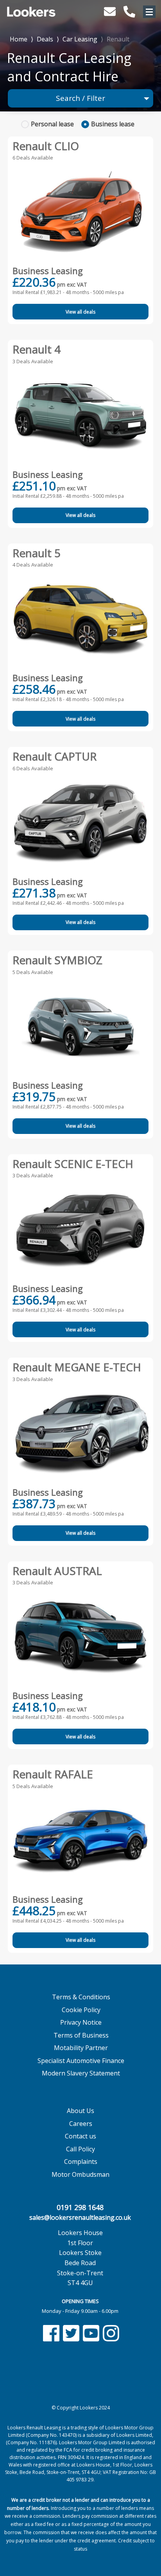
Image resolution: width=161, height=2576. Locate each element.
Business (113, 124)
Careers (81, 2124)
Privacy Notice (81, 2022)
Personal (52, 124)
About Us (80, 2111)
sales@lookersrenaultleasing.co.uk (80, 2217)
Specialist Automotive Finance (81, 2061)
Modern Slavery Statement (81, 2073)
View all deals (80, 312)
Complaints (81, 2162)
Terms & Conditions (81, 1997)
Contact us (80, 2136)
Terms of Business (81, 2035)
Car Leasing (80, 39)
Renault (118, 39)
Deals (45, 39)
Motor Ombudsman (80, 2174)
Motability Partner (81, 2048)
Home (19, 39)
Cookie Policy (81, 2010)
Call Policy (80, 2149)
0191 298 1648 (80, 2207)
